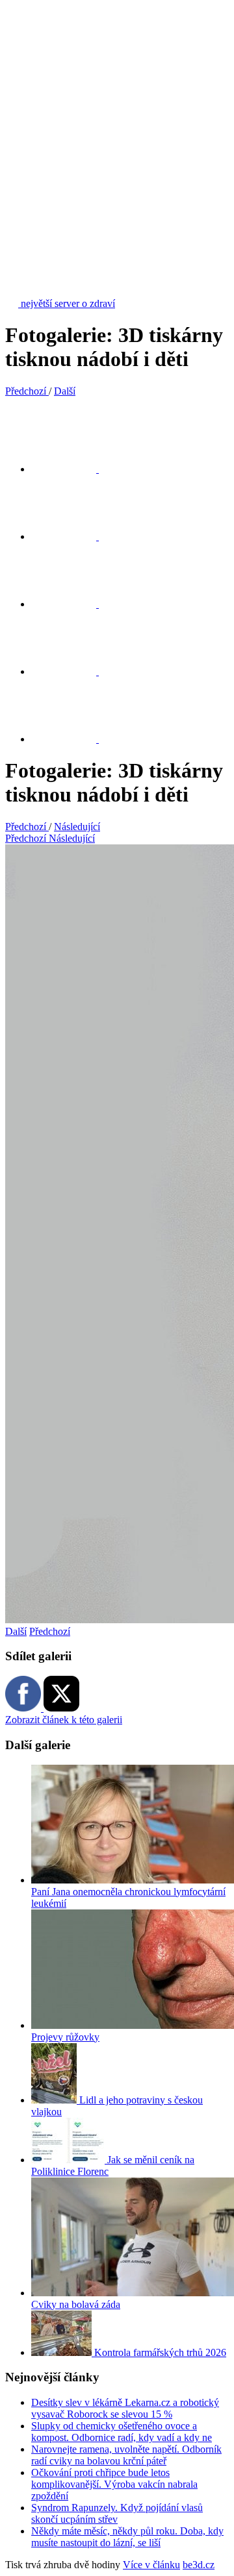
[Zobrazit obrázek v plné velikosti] (71, 604)
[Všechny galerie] (71, 671)
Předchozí (50, 1631)
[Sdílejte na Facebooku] (71, 536)
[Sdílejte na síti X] (71, 469)
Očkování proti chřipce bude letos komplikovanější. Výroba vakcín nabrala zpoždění (114, 2484)
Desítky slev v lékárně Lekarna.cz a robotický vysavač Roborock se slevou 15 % (125, 2408)
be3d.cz (199, 2565)
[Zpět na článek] (71, 739)
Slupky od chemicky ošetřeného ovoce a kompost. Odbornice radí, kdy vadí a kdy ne (122, 2432)
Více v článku (151, 2565)
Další (16, 1631)
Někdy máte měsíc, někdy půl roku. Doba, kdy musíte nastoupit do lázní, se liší (127, 2537)
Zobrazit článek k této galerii (64, 1720)
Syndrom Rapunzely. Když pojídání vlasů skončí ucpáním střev (117, 2513)
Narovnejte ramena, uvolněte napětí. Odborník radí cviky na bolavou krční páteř (126, 2455)
